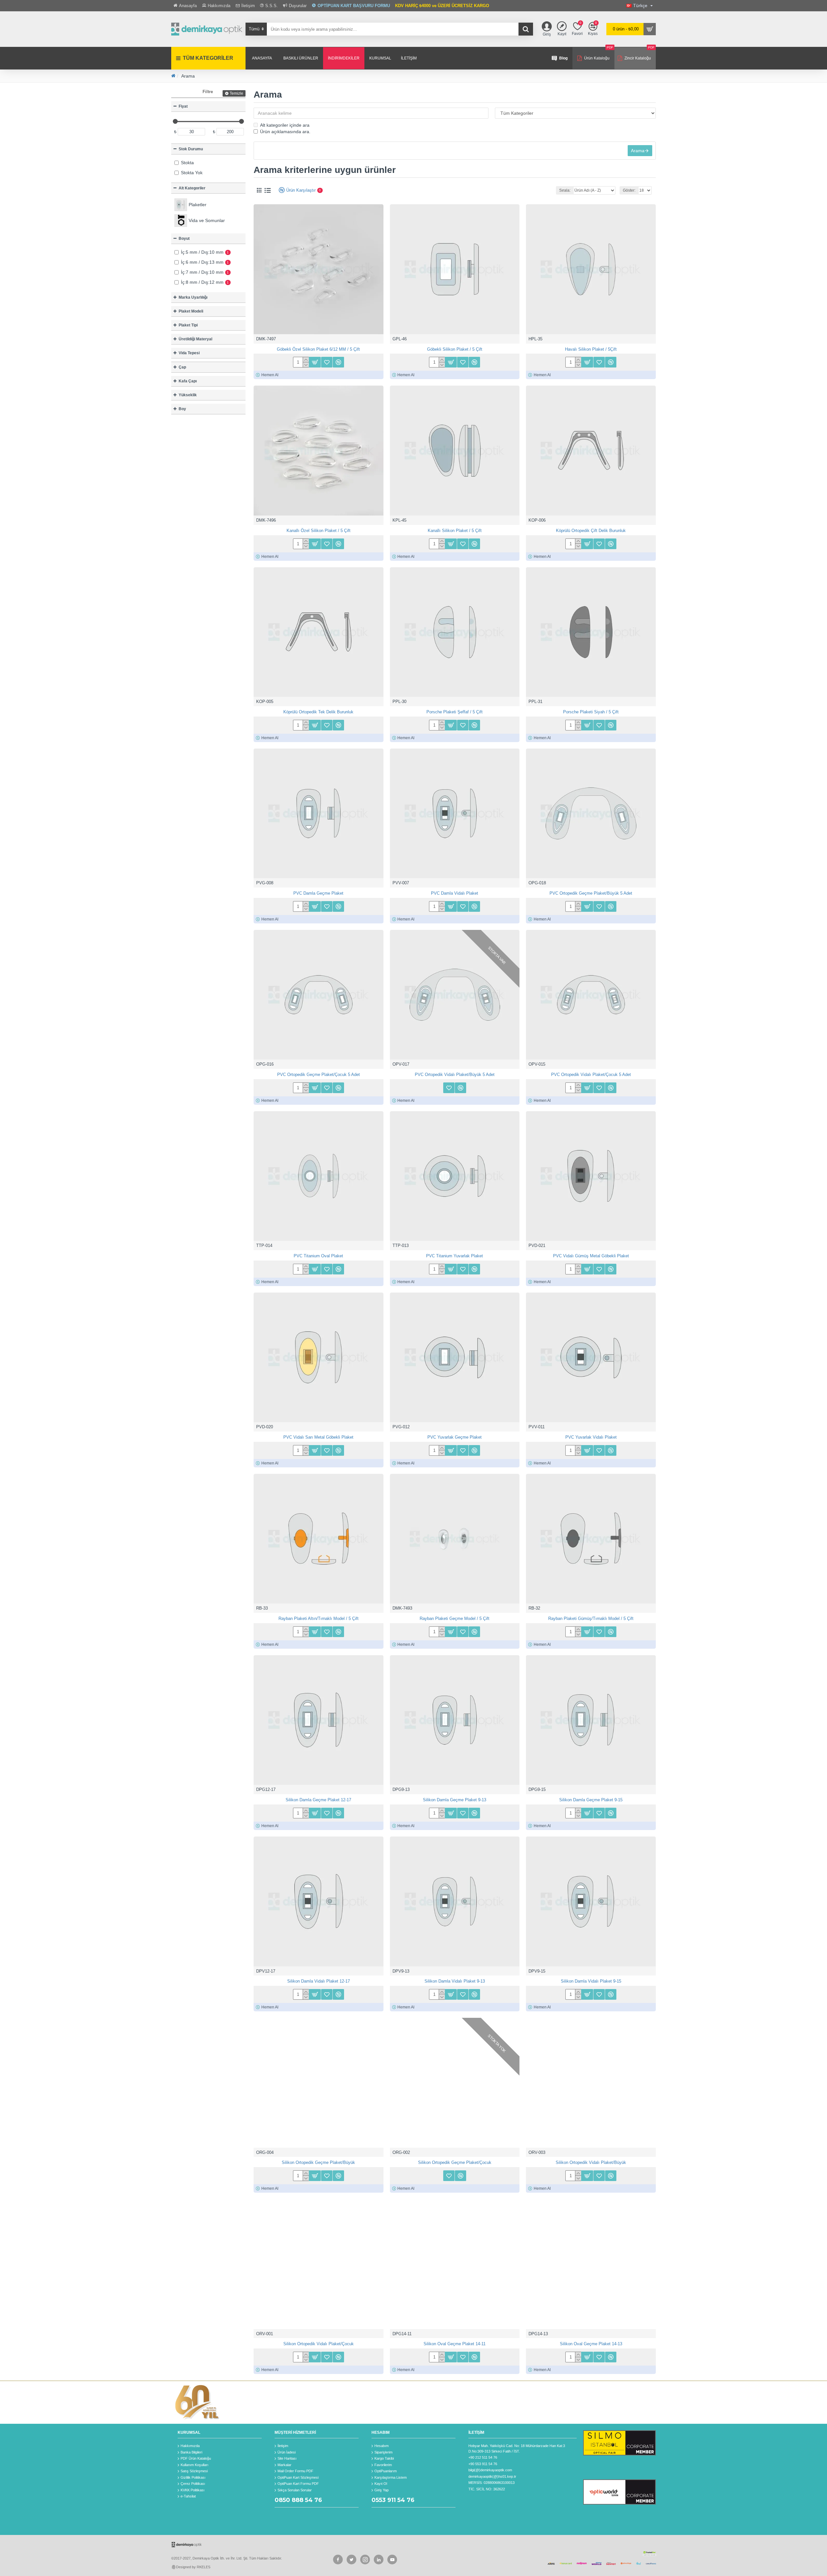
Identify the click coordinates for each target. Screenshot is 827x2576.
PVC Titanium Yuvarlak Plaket (455, 1256)
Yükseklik (188, 395)
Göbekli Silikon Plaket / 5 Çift (455, 349)
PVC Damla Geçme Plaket (318, 893)
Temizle (236, 93)
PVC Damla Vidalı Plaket (455, 893)
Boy (182, 409)
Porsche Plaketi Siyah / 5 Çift (591, 712)
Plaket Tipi (188, 325)
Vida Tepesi (189, 353)
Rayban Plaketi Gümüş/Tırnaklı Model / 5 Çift (591, 1618)
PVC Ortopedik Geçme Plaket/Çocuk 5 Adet (319, 1075)
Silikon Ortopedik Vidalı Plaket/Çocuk (319, 2344)
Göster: (629, 190)
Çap (182, 367)
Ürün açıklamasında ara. (285, 132)
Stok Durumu (191, 149)
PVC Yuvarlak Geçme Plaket (455, 1437)
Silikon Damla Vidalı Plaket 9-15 (591, 1981)
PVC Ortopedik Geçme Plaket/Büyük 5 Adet (591, 893)
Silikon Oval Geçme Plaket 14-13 (591, 2344)
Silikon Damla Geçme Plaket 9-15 (591, 1800)
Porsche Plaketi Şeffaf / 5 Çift (455, 712)
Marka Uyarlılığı (193, 297)
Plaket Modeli (191, 311)
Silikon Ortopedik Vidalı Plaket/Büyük (591, 2162)
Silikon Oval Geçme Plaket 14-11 (455, 2344)
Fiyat (183, 106)
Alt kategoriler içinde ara (285, 125)
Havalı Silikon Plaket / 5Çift (591, 349)
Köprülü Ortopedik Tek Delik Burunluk (318, 712)
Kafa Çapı (188, 381)
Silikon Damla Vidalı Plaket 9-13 (455, 1981)
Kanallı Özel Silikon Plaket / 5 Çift (319, 531)
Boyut (184, 239)
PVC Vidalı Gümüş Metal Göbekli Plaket (591, 1256)
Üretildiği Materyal (195, 339)
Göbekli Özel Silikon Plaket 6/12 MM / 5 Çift (318, 349)
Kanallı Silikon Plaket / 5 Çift (455, 531)
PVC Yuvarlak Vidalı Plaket (591, 1437)
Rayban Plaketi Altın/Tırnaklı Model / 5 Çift (319, 1618)
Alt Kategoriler (192, 188)
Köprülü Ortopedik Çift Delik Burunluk (591, 531)
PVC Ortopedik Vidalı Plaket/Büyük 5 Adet (455, 1075)
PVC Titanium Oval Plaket (318, 1256)
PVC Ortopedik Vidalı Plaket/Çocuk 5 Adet (591, 1075)
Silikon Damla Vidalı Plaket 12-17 (319, 1981)
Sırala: (565, 190)
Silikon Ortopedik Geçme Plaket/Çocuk (455, 2162)
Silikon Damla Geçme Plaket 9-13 (455, 1800)
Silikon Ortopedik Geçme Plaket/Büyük (318, 2162)
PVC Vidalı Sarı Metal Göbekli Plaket (318, 1437)
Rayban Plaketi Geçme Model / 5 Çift (455, 1618)
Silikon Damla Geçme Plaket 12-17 (318, 1800)
